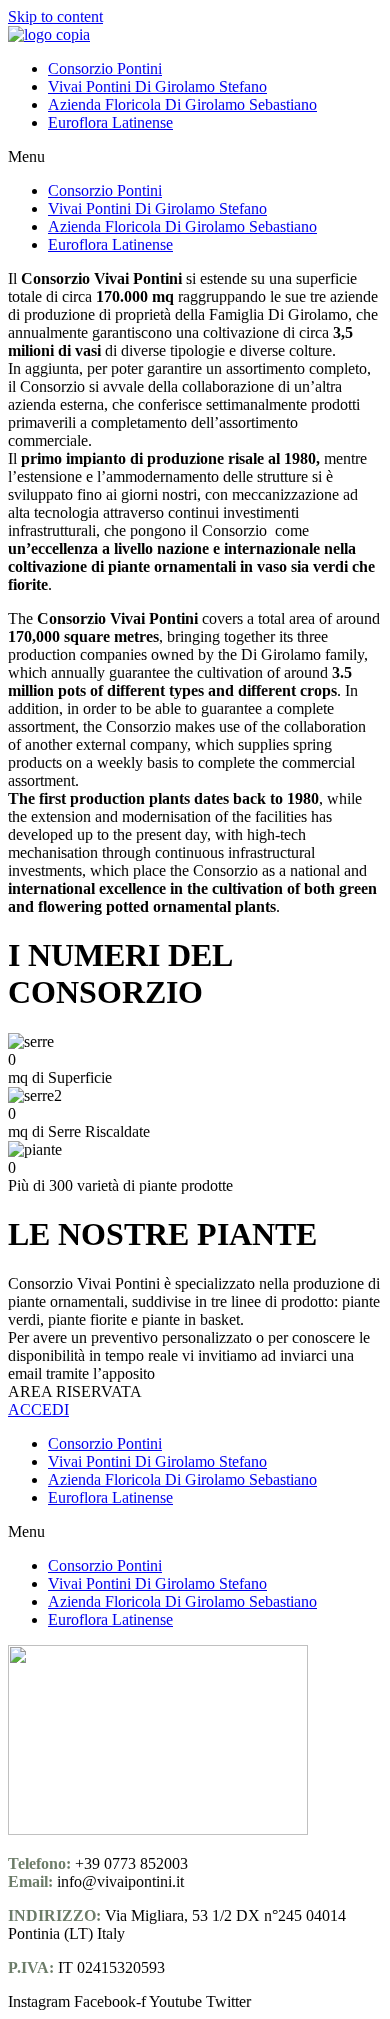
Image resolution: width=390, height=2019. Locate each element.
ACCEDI (38, 1409)
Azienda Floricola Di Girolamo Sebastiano (182, 104)
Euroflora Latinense (110, 122)
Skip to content (55, 16)
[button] (195, 157)
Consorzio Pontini (105, 68)
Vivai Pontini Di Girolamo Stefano (157, 86)
